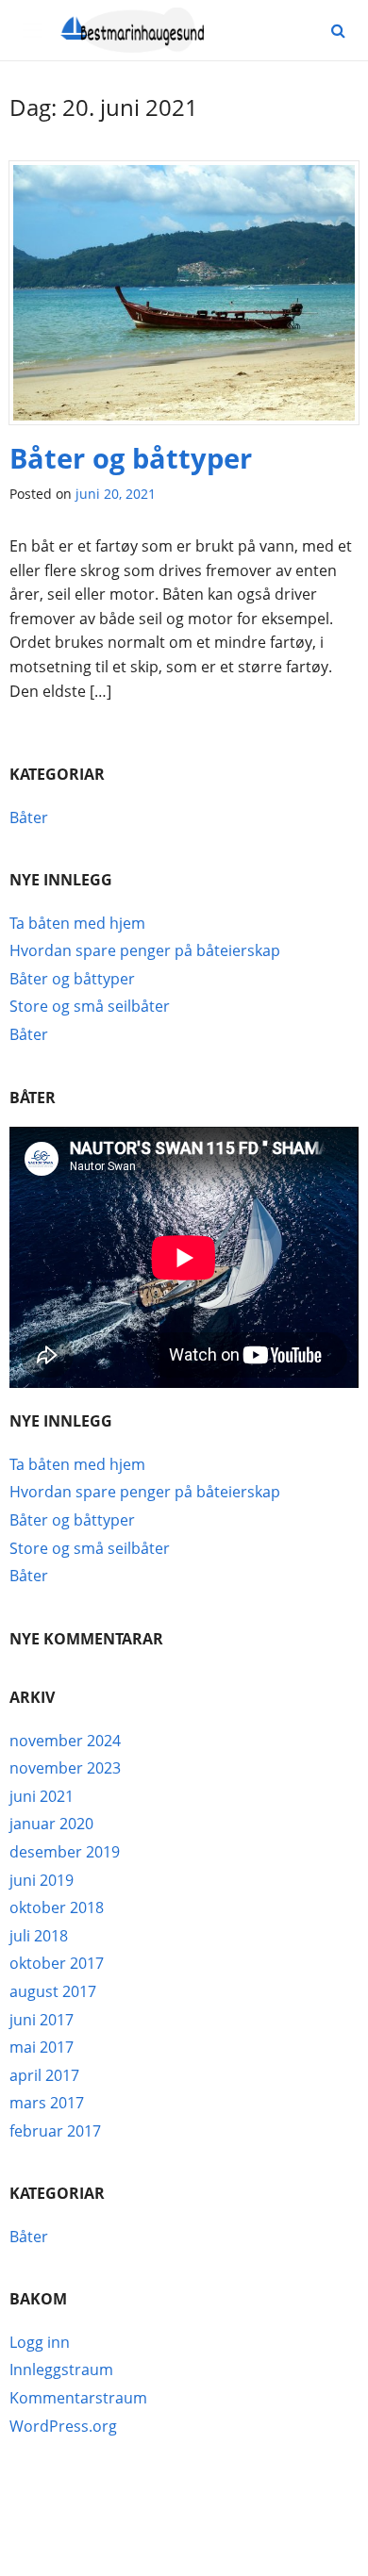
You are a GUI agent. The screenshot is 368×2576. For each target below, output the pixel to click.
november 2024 (65, 1741)
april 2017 (44, 2075)
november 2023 (65, 1768)
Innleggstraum (61, 2370)
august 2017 (53, 1991)
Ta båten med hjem (77, 923)
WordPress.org (63, 2426)
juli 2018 (39, 1936)
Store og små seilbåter (90, 1006)
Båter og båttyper (131, 458)
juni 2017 (42, 2020)
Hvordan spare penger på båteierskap (145, 950)
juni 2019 (42, 1880)
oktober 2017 (57, 1963)
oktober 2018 (57, 1907)
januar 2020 (51, 1824)
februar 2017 (55, 2131)
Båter (29, 817)
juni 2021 (42, 1796)
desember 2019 (65, 1852)
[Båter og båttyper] (184, 299)
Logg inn (40, 2342)
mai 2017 (42, 2047)
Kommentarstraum (78, 2398)
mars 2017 (47, 2103)
